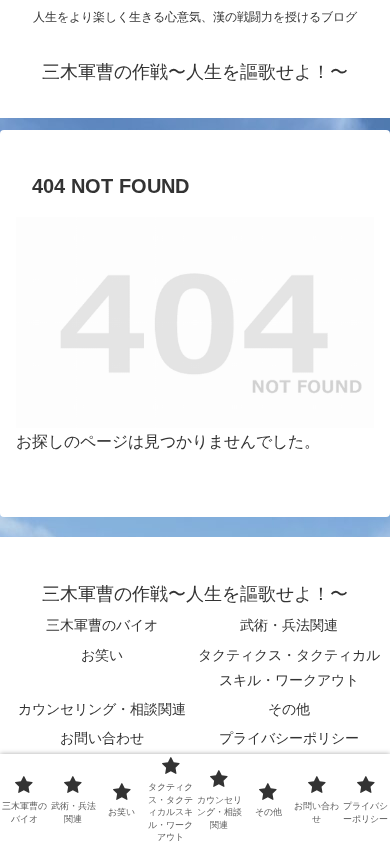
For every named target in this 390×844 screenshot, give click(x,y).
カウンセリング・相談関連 (102, 709)
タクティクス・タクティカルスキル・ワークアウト (289, 667)
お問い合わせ (102, 738)
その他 (289, 709)
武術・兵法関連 (289, 625)
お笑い (102, 655)
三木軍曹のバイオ (102, 625)
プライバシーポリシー (289, 738)
